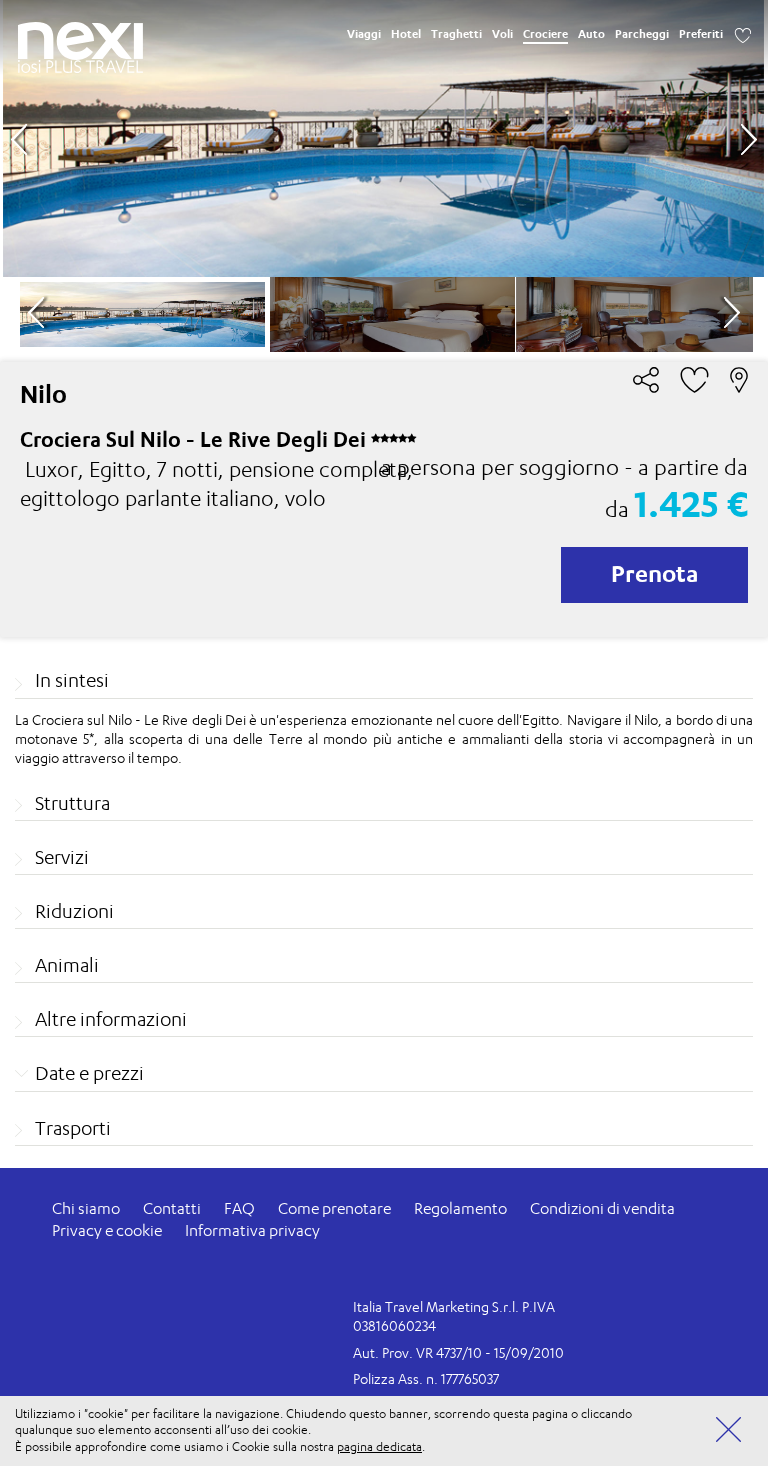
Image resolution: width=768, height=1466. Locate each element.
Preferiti (701, 34)
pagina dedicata (379, 1446)
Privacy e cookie (107, 1230)
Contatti (172, 1208)
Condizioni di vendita (602, 1208)
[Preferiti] (743, 34)
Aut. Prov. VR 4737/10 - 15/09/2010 (458, 1352)
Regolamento (460, 1208)
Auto (591, 34)
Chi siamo (86, 1208)
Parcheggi (642, 34)
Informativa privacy (252, 1230)
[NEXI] (80, 41)
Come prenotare (334, 1208)
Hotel (406, 34)
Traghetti (456, 34)
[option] (383, 138)
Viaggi (364, 34)
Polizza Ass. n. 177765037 (426, 1378)
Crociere (545, 34)
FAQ (239, 1208)
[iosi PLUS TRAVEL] (80, 66)
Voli (502, 34)
